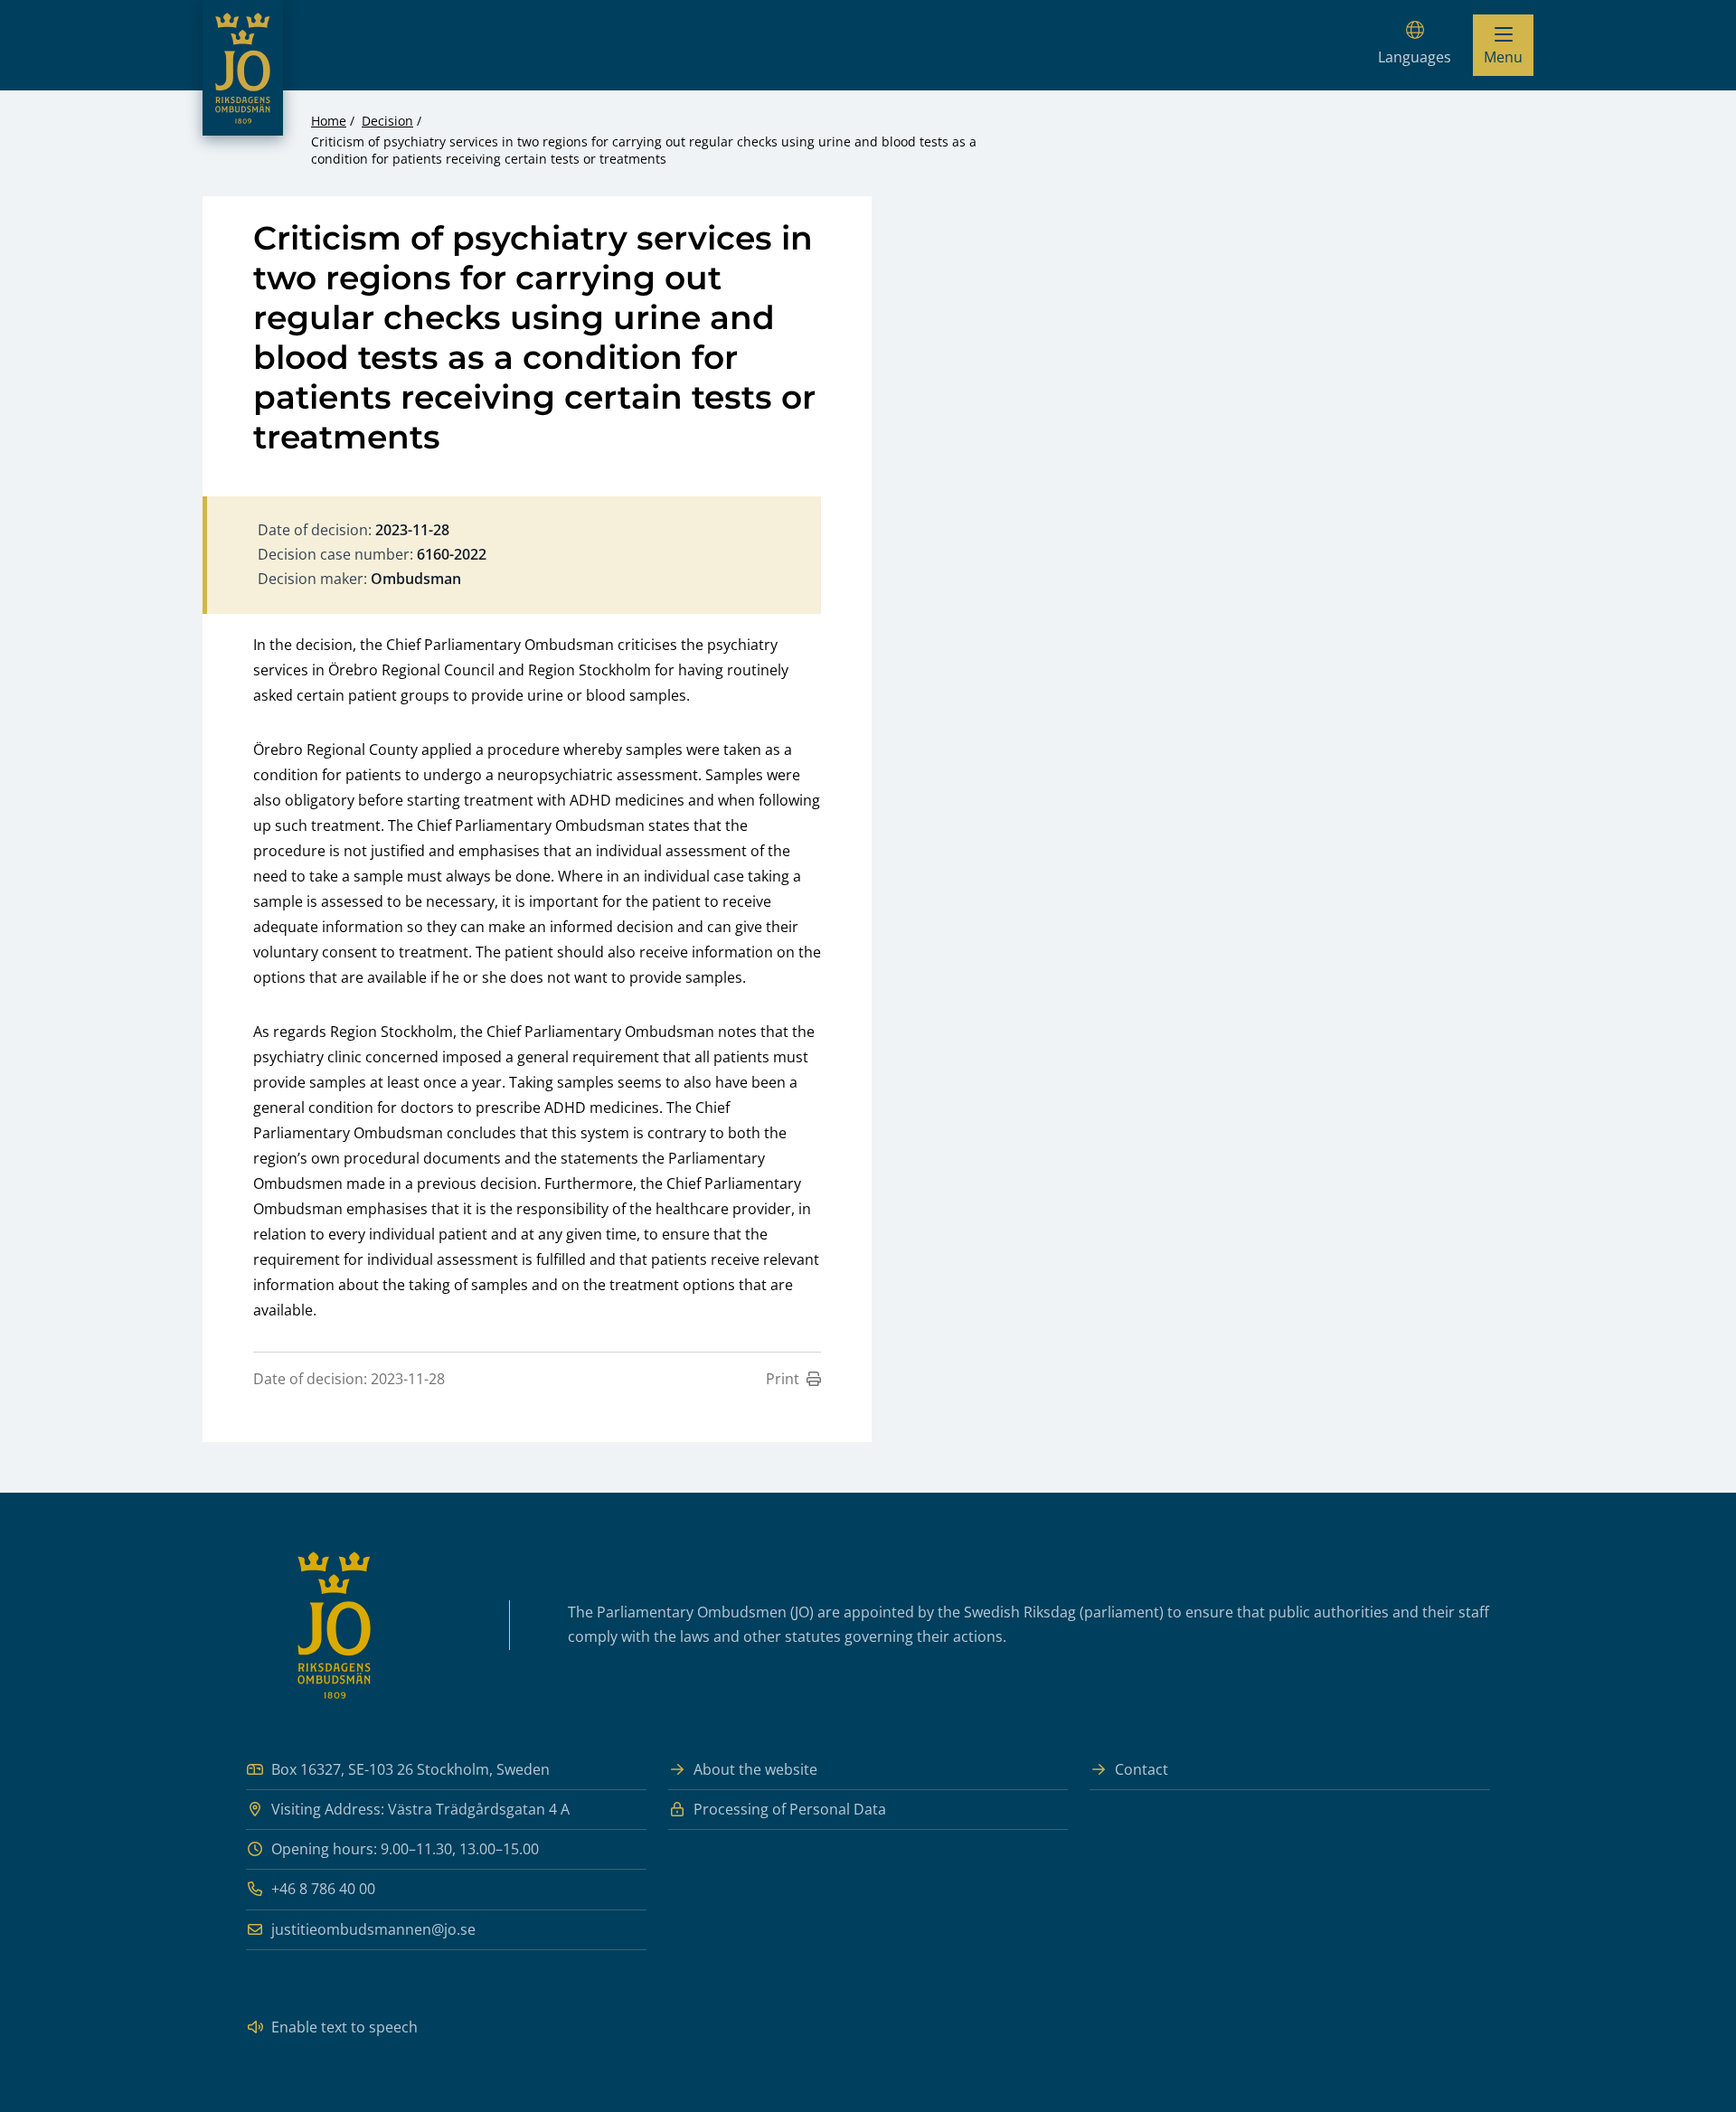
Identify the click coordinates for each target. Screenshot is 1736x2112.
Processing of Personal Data (790, 1809)
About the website (755, 1769)
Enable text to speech (344, 2027)
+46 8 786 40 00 (323, 1889)
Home (329, 121)
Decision (387, 121)
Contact (1142, 1769)
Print (783, 1379)
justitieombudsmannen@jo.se (373, 1929)
